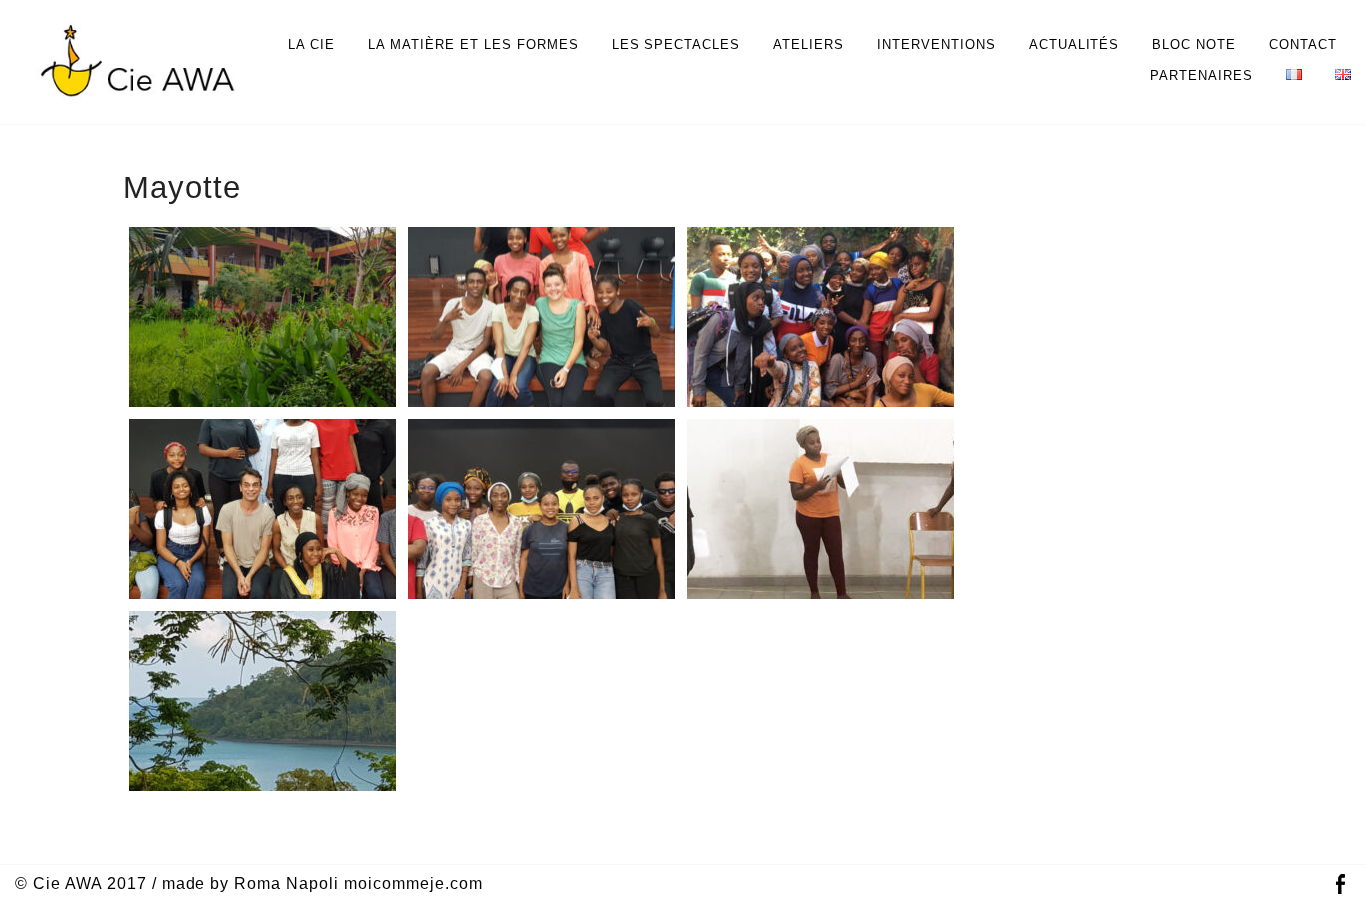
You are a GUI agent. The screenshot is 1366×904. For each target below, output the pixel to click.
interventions (936, 44)
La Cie (311, 44)
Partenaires (1201, 75)
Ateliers (808, 44)
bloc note (1194, 44)
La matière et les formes (473, 44)
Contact (1303, 44)
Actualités (1074, 44)
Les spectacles (676, 44)
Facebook (1340, 884)
